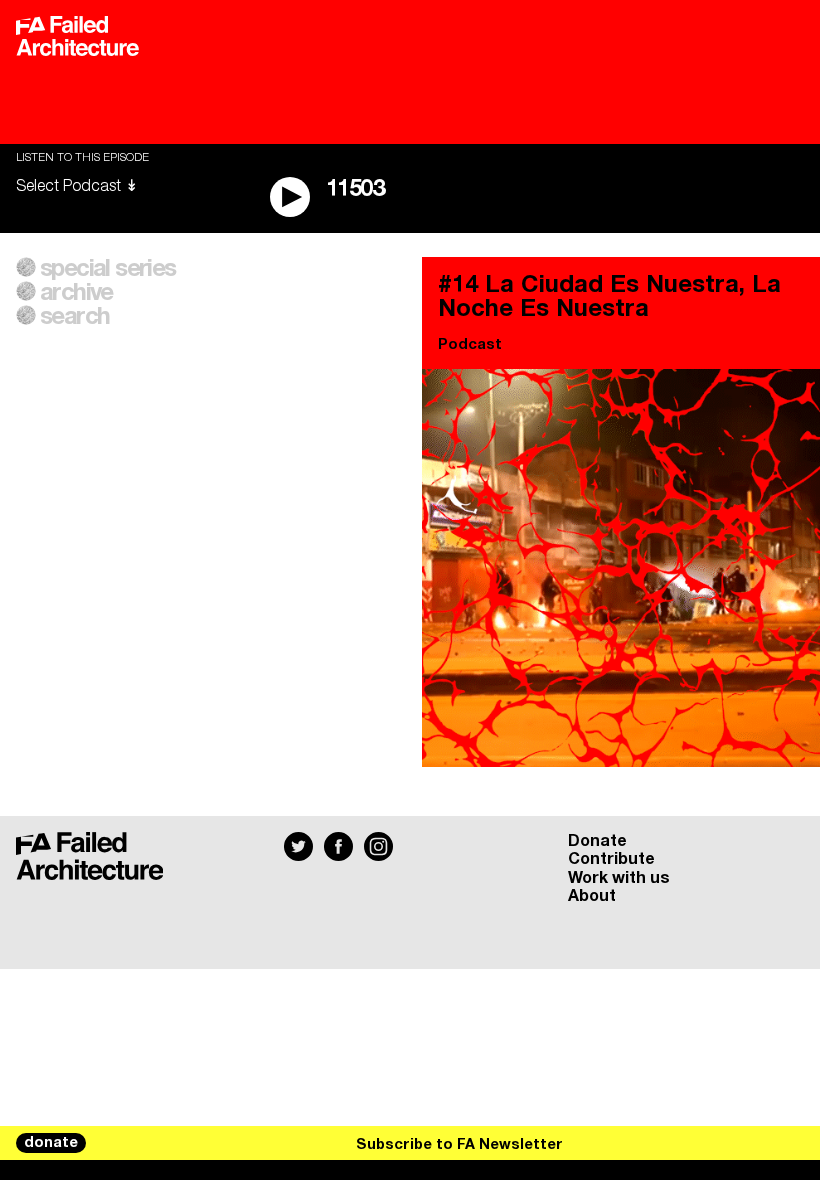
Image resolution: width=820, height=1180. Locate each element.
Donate (597, 841)
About (592, 896)
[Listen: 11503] (699, 1142)
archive (76, 293)
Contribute (611, 859)
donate (51, 1143)
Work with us (619, 878)
